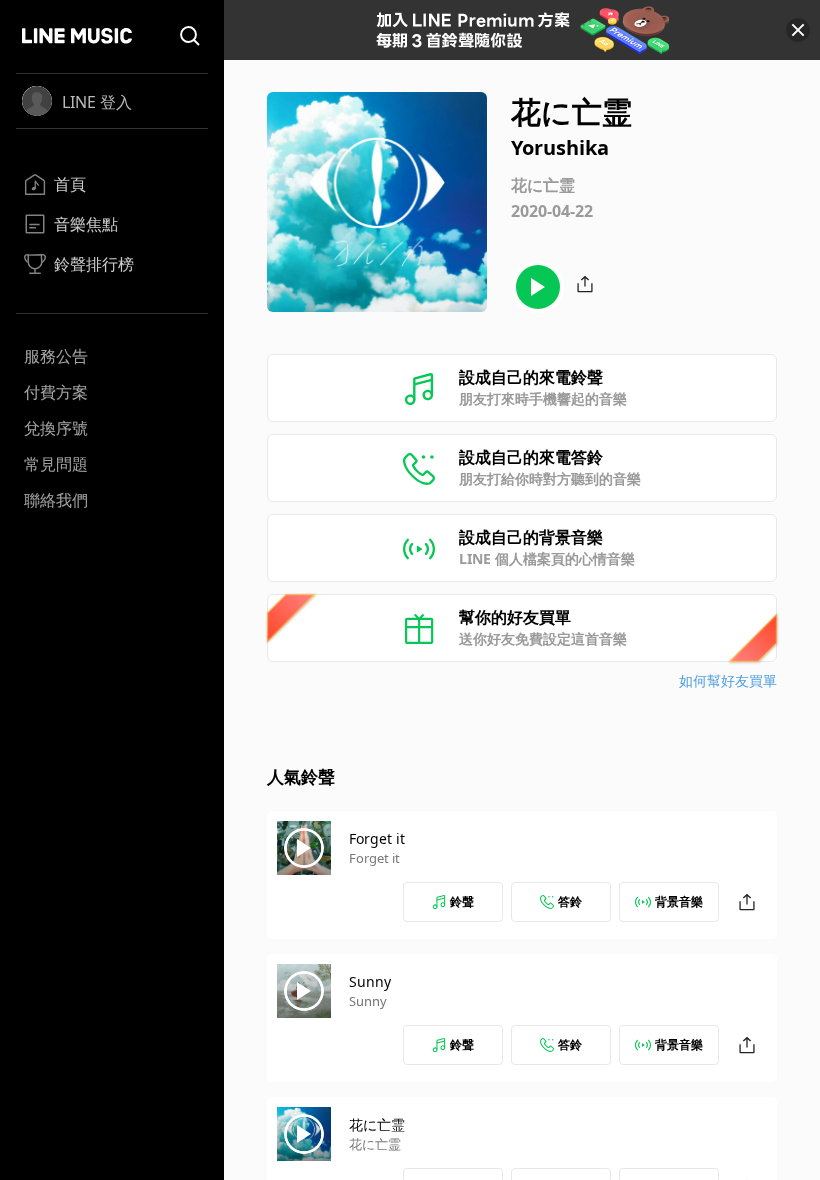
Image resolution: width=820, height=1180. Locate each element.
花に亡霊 (377, 1124)
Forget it (377, 838)
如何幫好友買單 (728, 680)
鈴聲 (462, 901)
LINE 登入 (97, 102)
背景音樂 (679, 901)
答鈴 (570, 901)
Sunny (370, 981)
